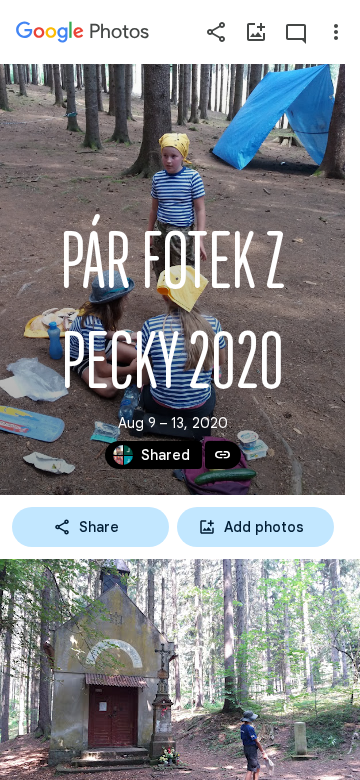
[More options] (336, 32)
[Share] (216, 32)
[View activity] (296, 32)
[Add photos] (256, 32)
